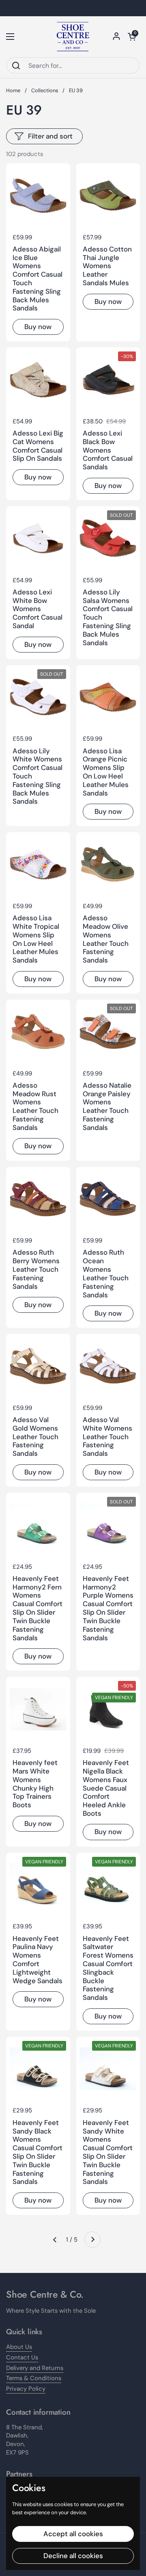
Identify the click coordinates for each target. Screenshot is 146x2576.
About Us (19, 2347)
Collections (45, 90)
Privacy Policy (26, 2389)
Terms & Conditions (34, 2378)
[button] (132, 37)
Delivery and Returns (35, 2368)
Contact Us (22, 2357)
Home (13, 90)
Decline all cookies (73, 2556)
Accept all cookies (73, 2534)
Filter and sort (50, 136)
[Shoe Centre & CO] (73, 37)
